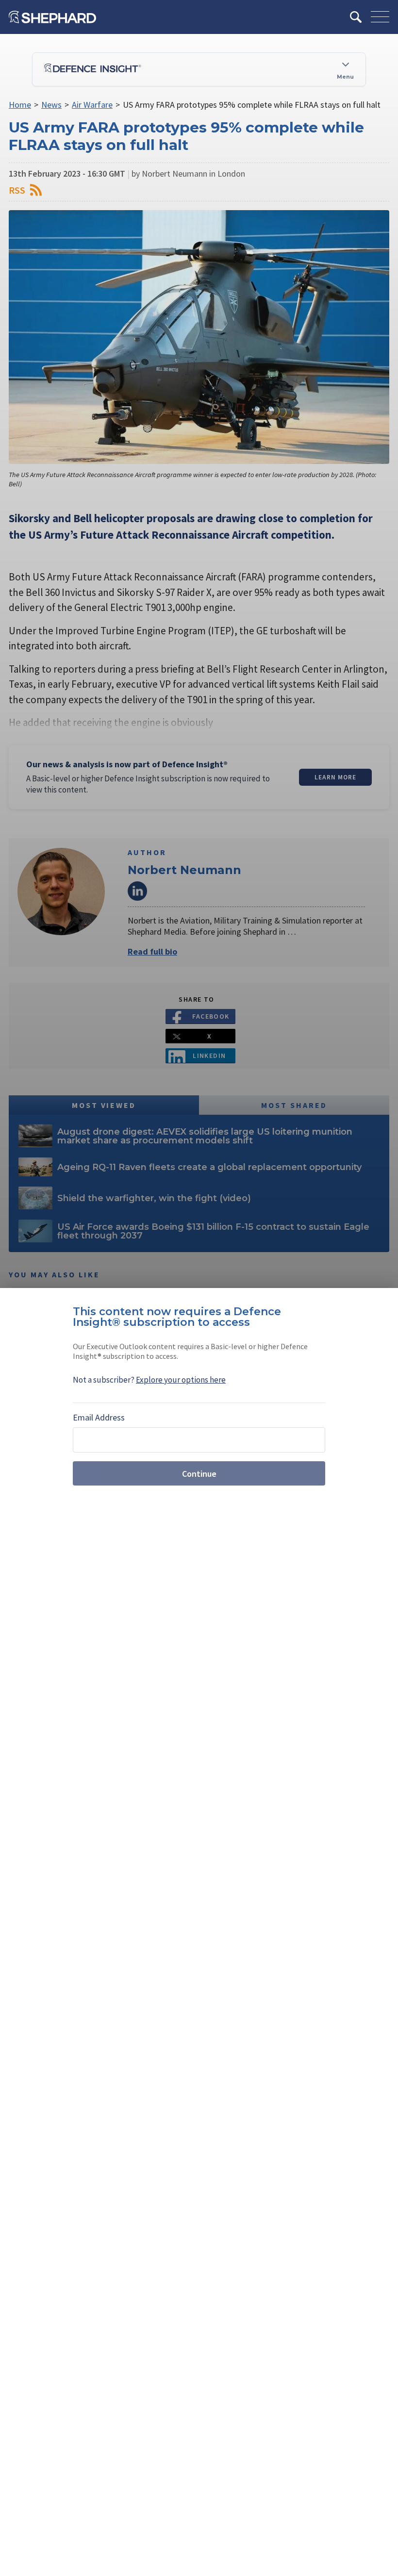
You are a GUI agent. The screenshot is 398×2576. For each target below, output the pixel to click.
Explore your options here (181, 1380)
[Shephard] (52, 17)
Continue (199, 1474)
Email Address (99, 1417)
